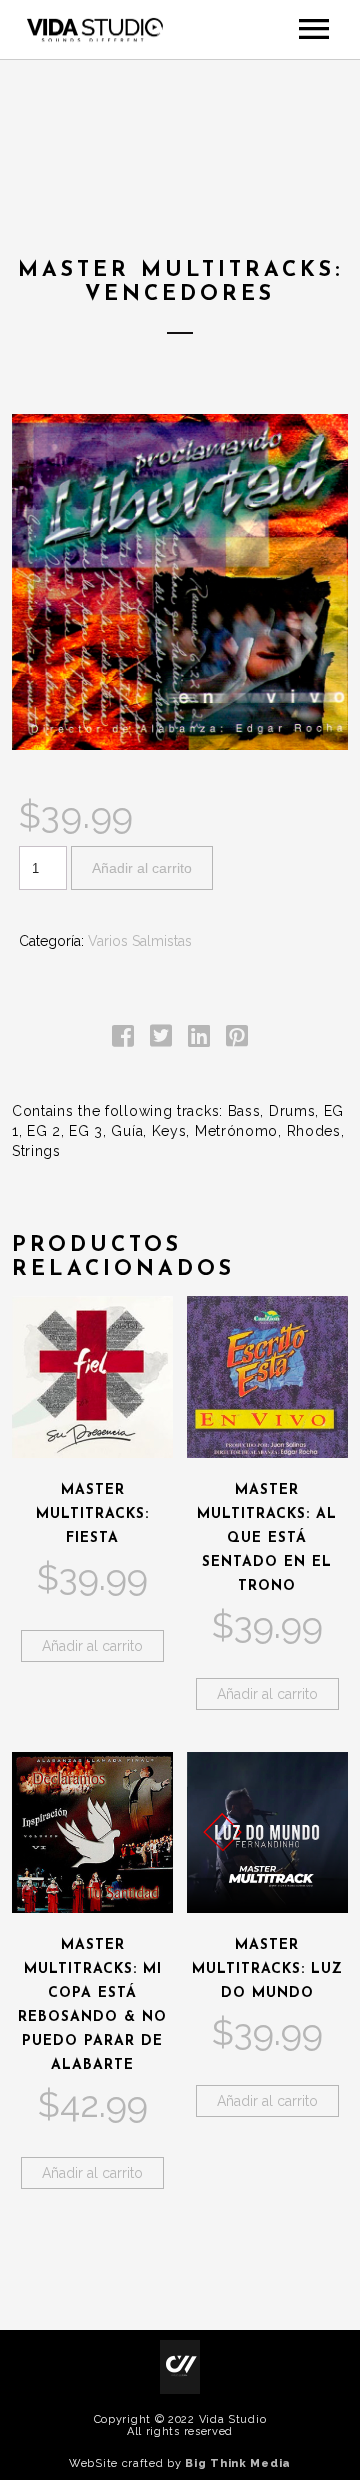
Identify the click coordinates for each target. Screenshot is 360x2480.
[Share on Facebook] (123, 1040)
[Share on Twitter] (161, 1040)
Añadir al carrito (142, 868)
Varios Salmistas (140, 941)
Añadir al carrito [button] (92, 1646)
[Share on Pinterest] (237, 1040)
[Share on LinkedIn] (199, 1040)
